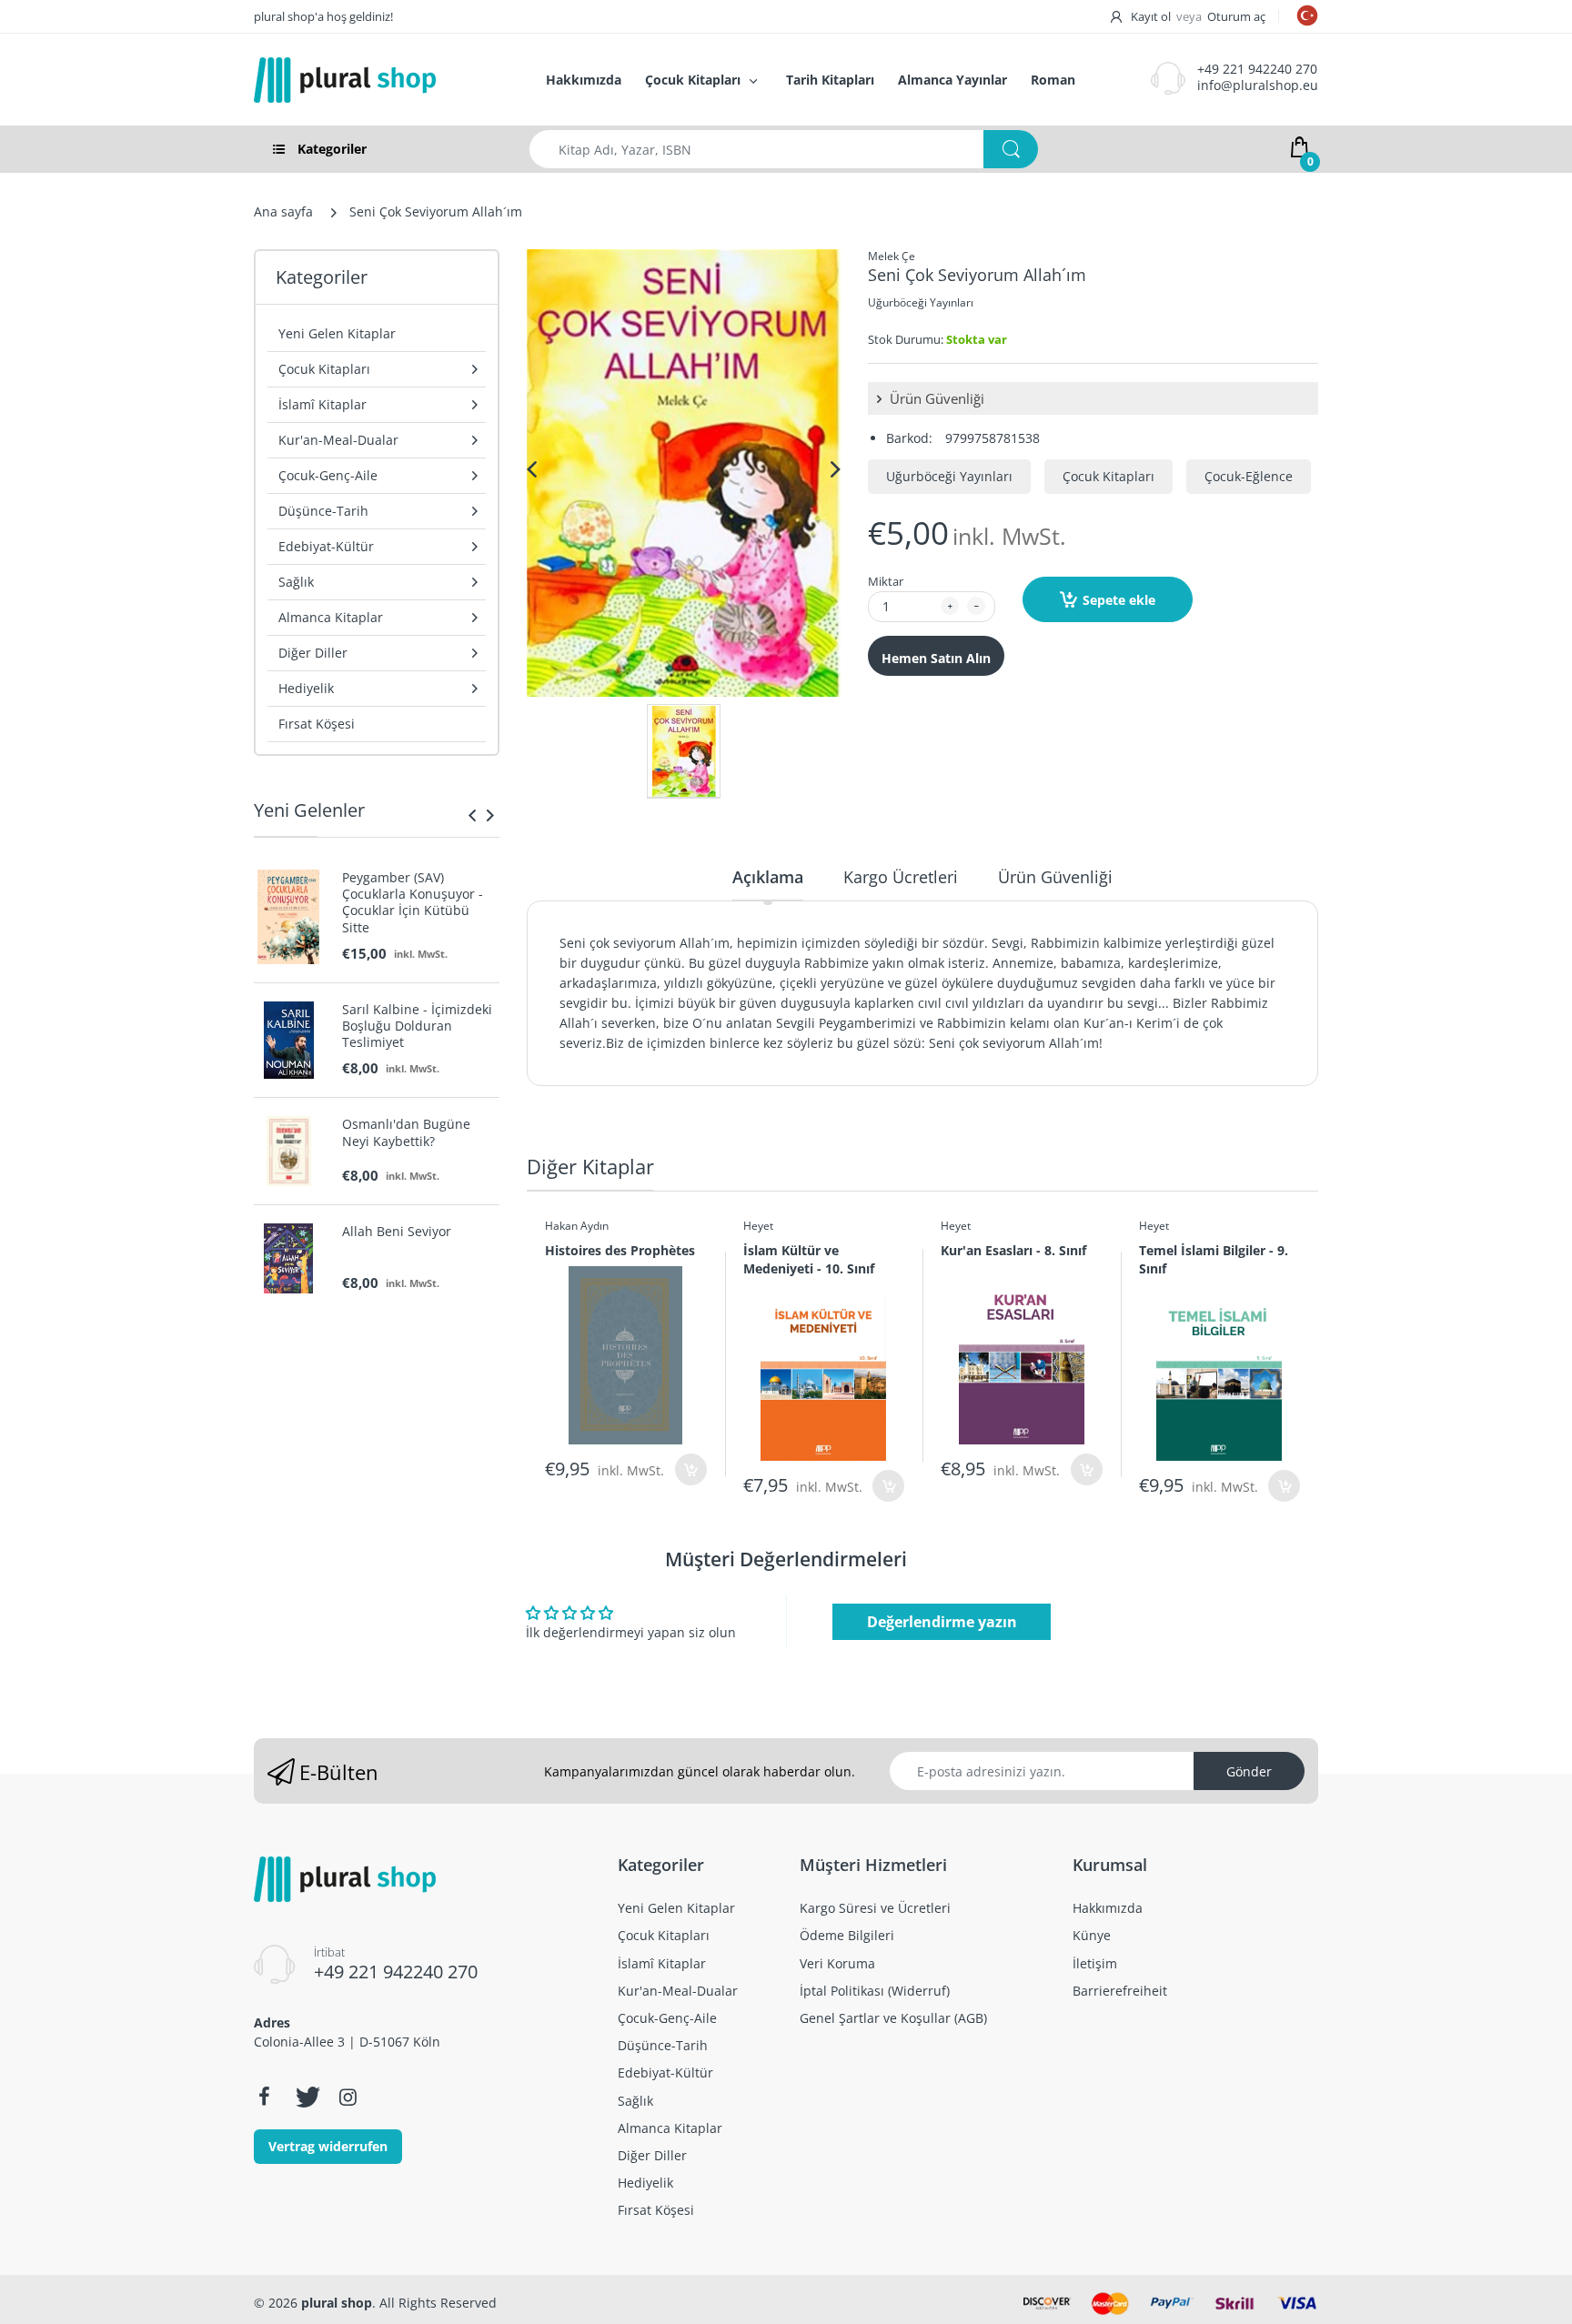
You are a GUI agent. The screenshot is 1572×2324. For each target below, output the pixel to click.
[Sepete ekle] (691, 1469)
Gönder (1249, 1771)
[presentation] (472, 815)
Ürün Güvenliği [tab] (1055, 877)
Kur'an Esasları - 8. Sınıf (1013, 1250)
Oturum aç (1236, 16)
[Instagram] (348, 2097)
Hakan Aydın (577, 1226)
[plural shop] (380, 80)
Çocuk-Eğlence (1249, 476)
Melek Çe (892, 256)
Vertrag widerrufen (328, 2146)
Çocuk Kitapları (1108, 476)
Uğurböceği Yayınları (921, 302)
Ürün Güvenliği (935, 398)
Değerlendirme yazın (942, 1622)
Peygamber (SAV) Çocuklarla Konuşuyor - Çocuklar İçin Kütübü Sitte (413, 903)
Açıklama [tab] (768, 877)
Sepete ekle (1119, 600)
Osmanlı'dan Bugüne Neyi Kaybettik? (406, 1132)
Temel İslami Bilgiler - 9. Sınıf (1214, 1259)
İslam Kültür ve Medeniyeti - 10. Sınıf (809, 1259)
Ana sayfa (283, 211)
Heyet (758, 1226)
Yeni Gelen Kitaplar (337, 333)
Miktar (886, 581)
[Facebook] (264, 2097)
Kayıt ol (1151, 16)
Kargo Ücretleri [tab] (901, 877)
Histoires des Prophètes (620, 1250)
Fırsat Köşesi (317, 724)
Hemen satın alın (936, 658)
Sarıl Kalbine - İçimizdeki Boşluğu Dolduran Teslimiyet (417, 1026)
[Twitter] (306, 2097)
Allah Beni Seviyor (397, 1232)
